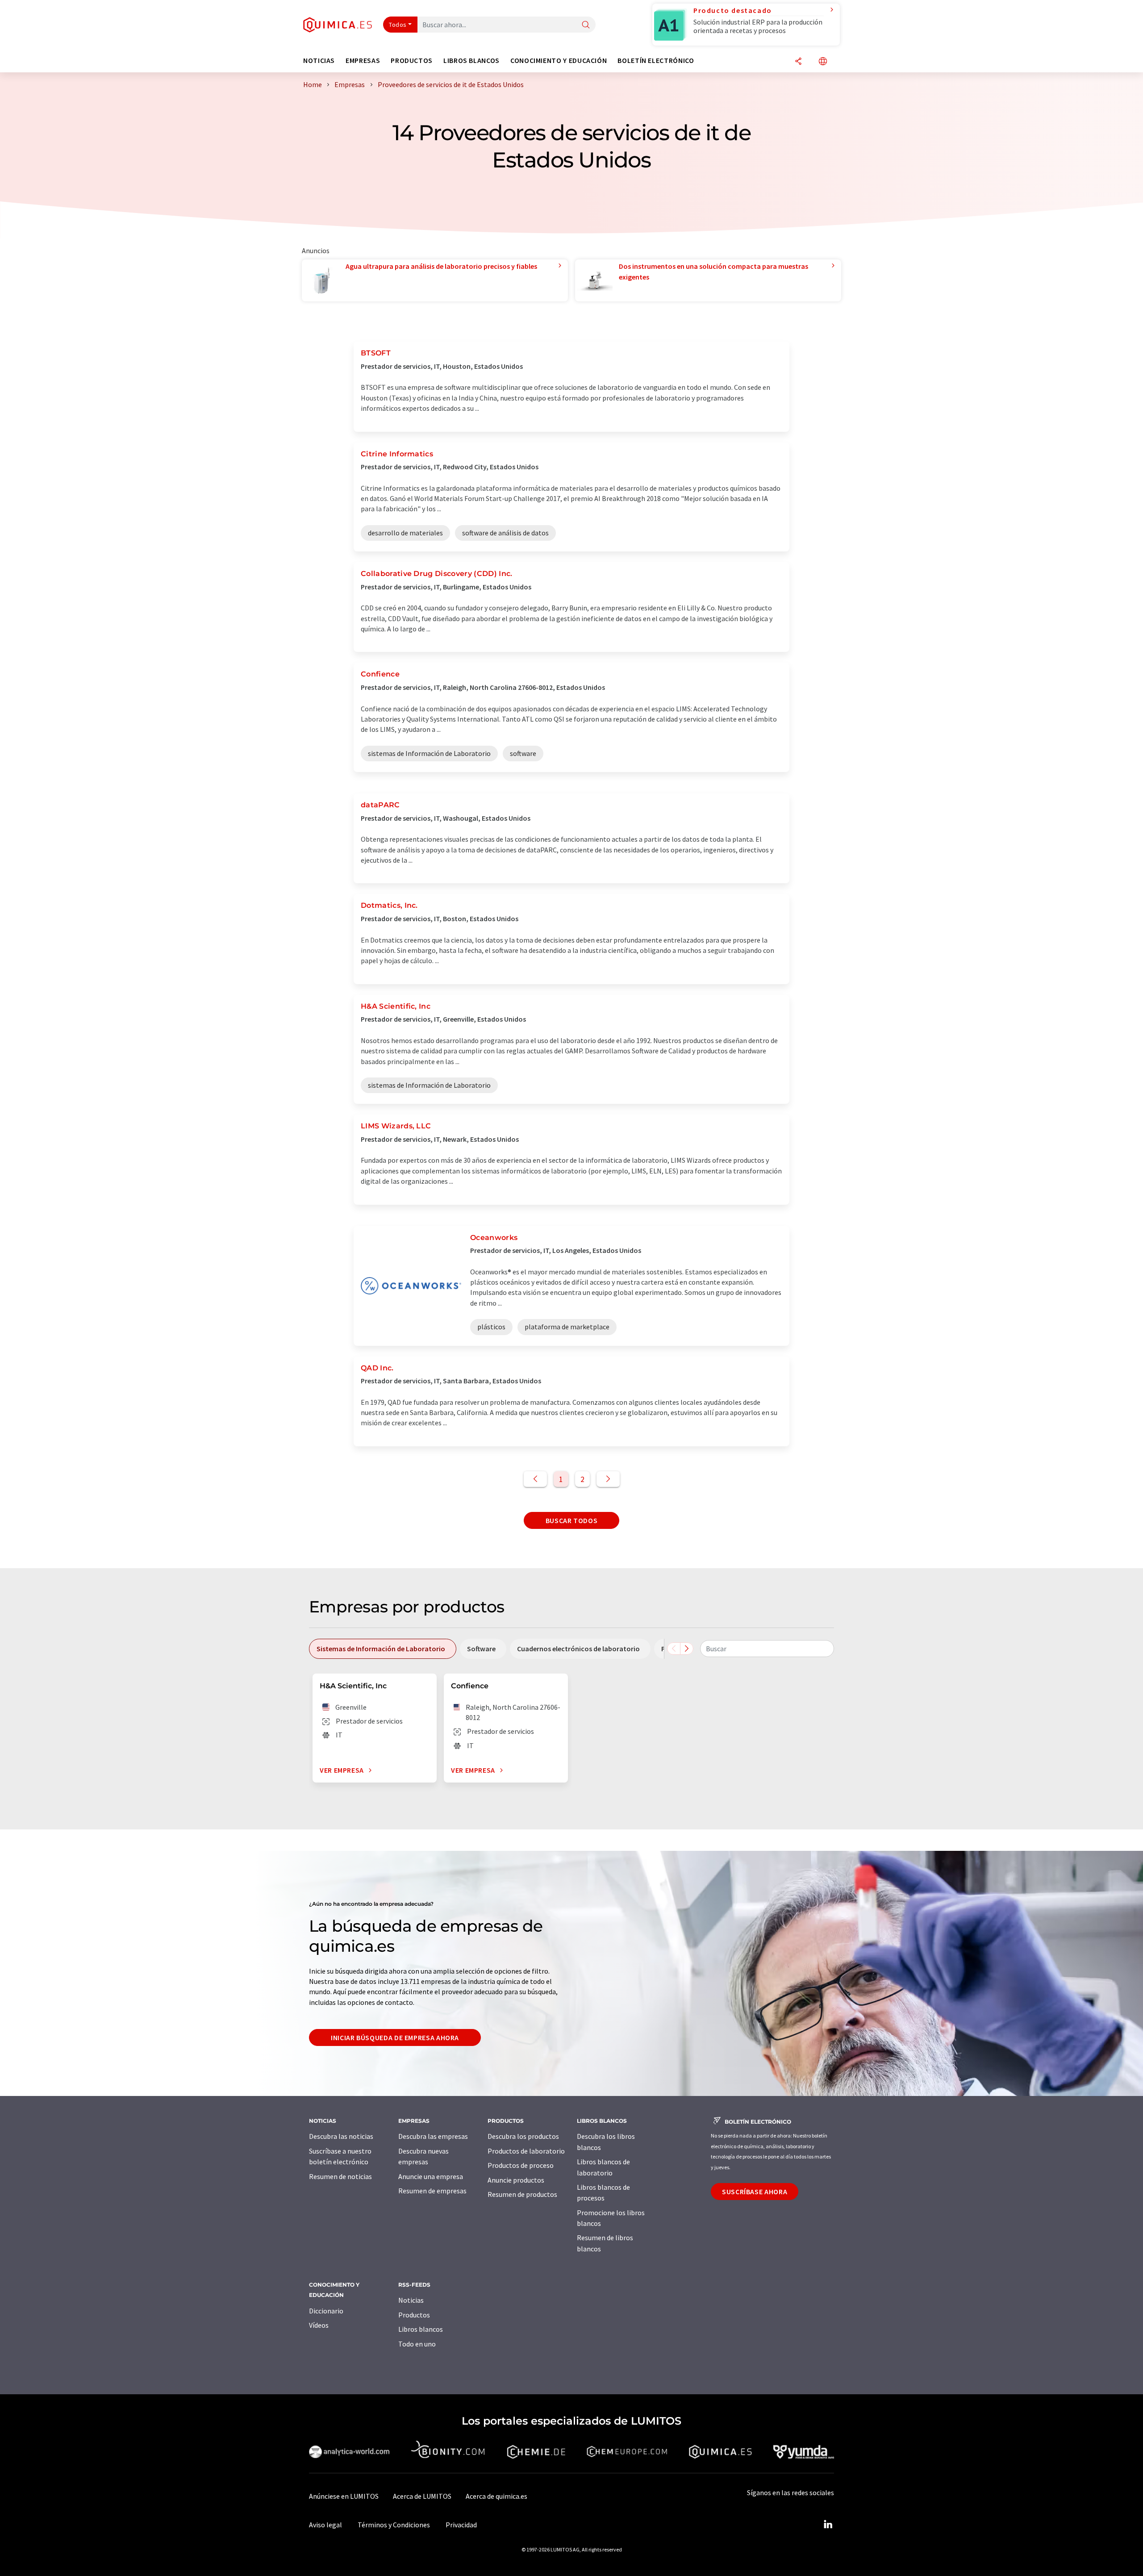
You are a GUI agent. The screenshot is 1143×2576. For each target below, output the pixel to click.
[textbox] (767, 1649)
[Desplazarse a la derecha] (687, 1649)
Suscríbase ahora (755, 2192)
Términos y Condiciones (394, 2525)
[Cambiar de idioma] (823, 62)
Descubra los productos (523, 2136)
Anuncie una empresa (431, 2176)
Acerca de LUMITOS (422, 2496)
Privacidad (461, 2525)
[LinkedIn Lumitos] (828, 2525)
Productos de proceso (521, 2165)
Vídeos (319, 2325)
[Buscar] (586, 25)
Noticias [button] (319, 61)
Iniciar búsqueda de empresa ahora (395, 2037)
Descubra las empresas (433, 2136)
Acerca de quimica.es (496, 2496)
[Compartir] (798, 62)
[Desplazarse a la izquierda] (674, 1649)
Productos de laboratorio (526, 2151)
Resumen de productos (522, 2194)
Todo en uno (417, 2344)
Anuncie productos (516, 2180)
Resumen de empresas (432, 2191)
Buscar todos (572, 1520)
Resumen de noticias (340, 2176)
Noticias (411, 2300)
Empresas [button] (363, 61)
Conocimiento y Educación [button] (559, 61)
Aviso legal (325, 2525)
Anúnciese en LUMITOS (344, 2496)
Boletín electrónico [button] (656, 61)
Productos (414, 2315)
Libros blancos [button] (471, 61)
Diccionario (326, 2311)
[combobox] (767, 1649)
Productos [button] (412, 61)
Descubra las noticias (341, 2136)
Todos (398, 25)
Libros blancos (421, 2329)
